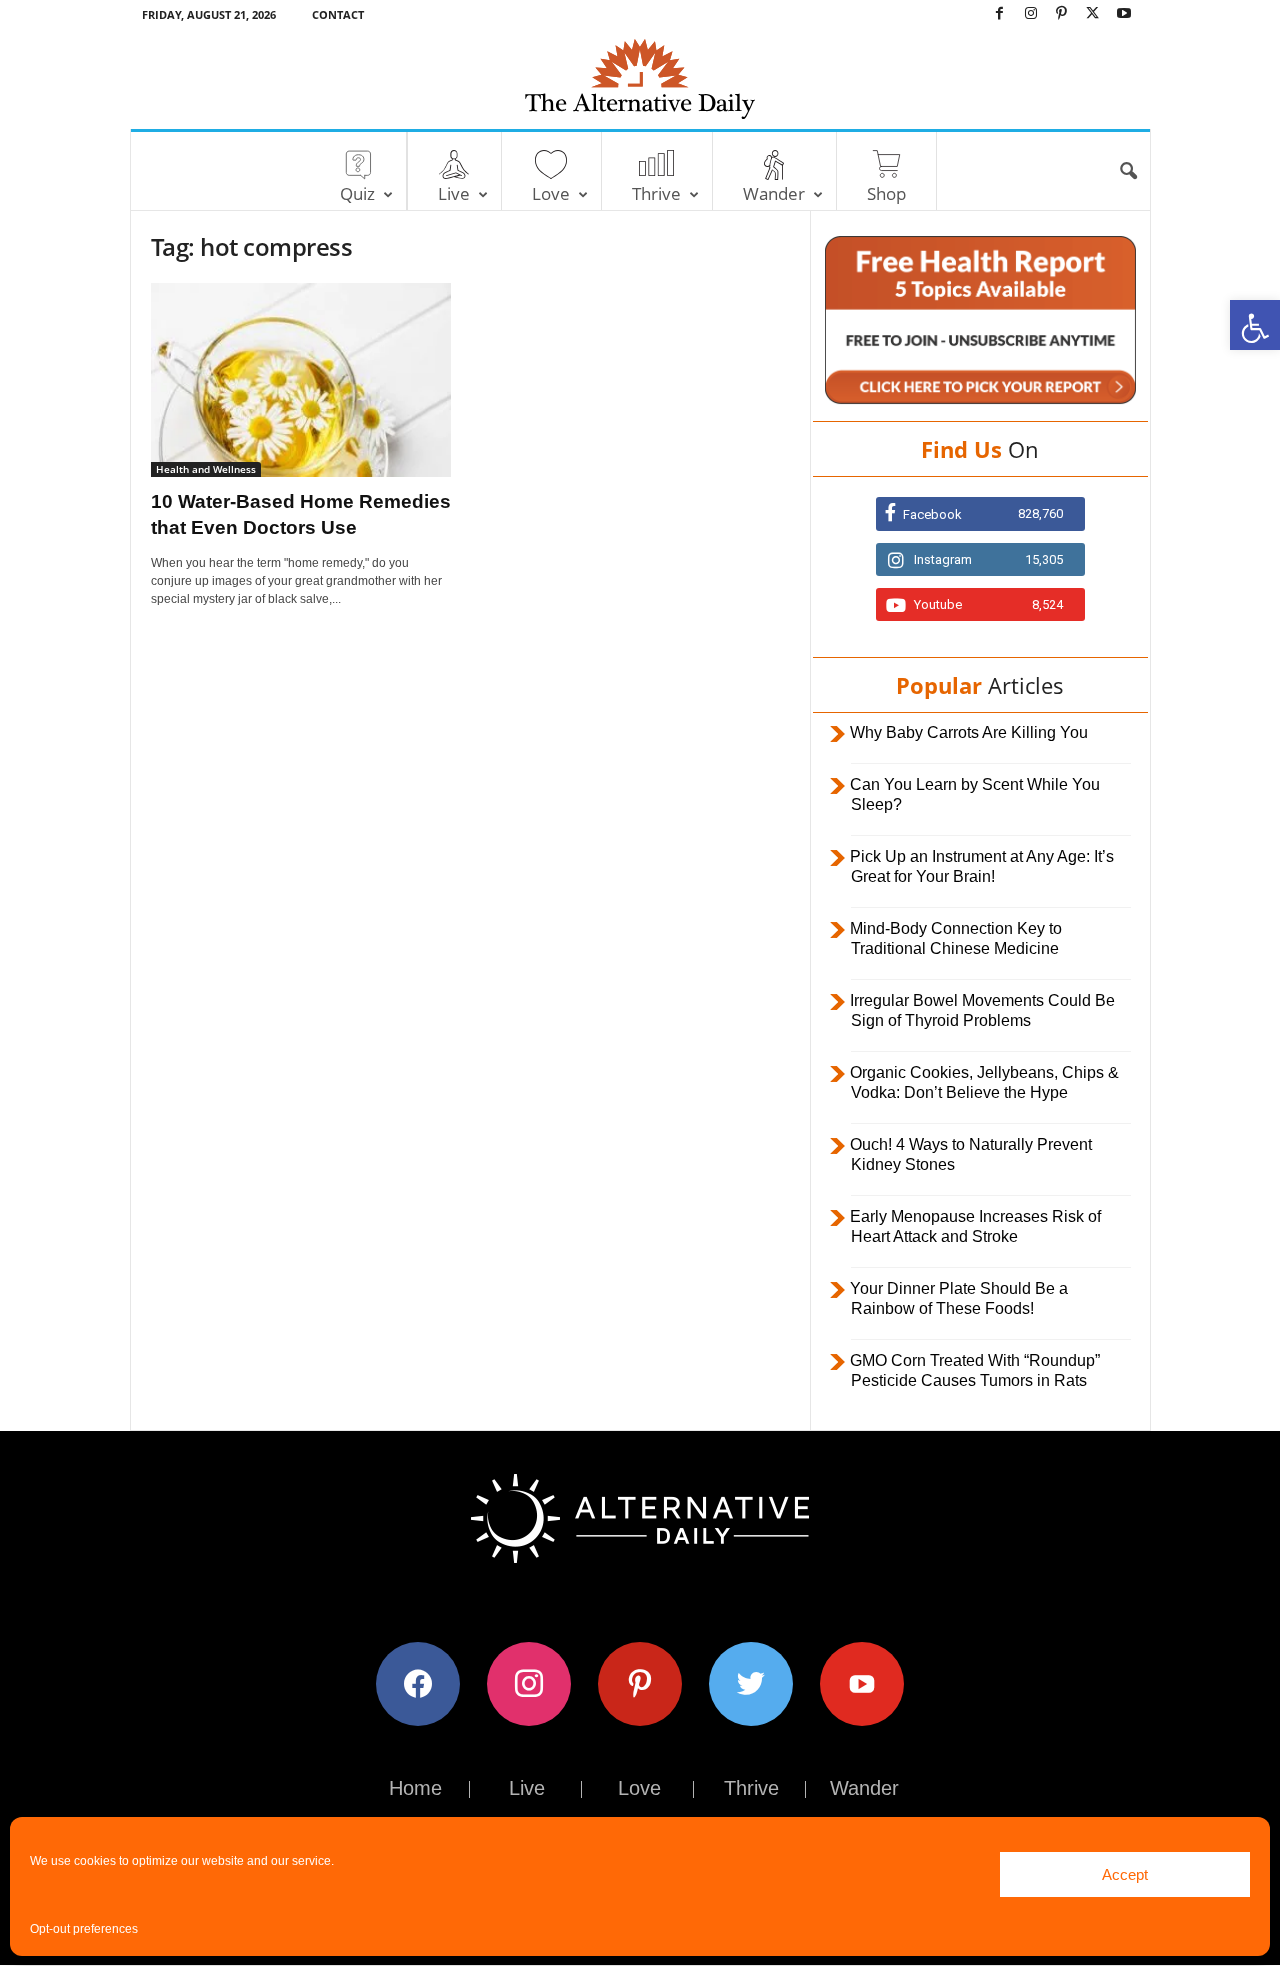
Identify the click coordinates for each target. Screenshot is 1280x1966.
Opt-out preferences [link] (84, 1929)
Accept (1125, 1874)
